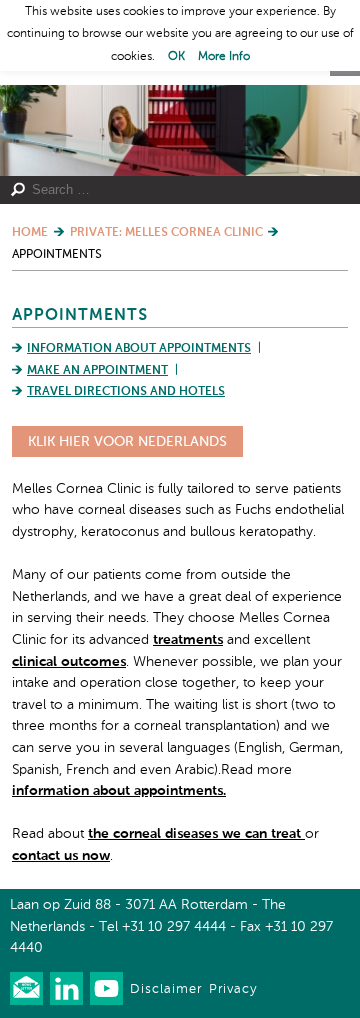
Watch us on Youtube (106, 988)
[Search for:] (173, 190)
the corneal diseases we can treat (196, 834)
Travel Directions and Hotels (126, 392)
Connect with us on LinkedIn (66, 988)
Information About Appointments (139, 349)
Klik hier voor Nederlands (127, 442)
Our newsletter (26, 988)
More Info (224, 57)
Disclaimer (166, 989)
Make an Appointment (97, 371)
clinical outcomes (69, 662)
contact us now (61, 856)
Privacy (233, 989)
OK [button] (176, 57)
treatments (188, 640)
